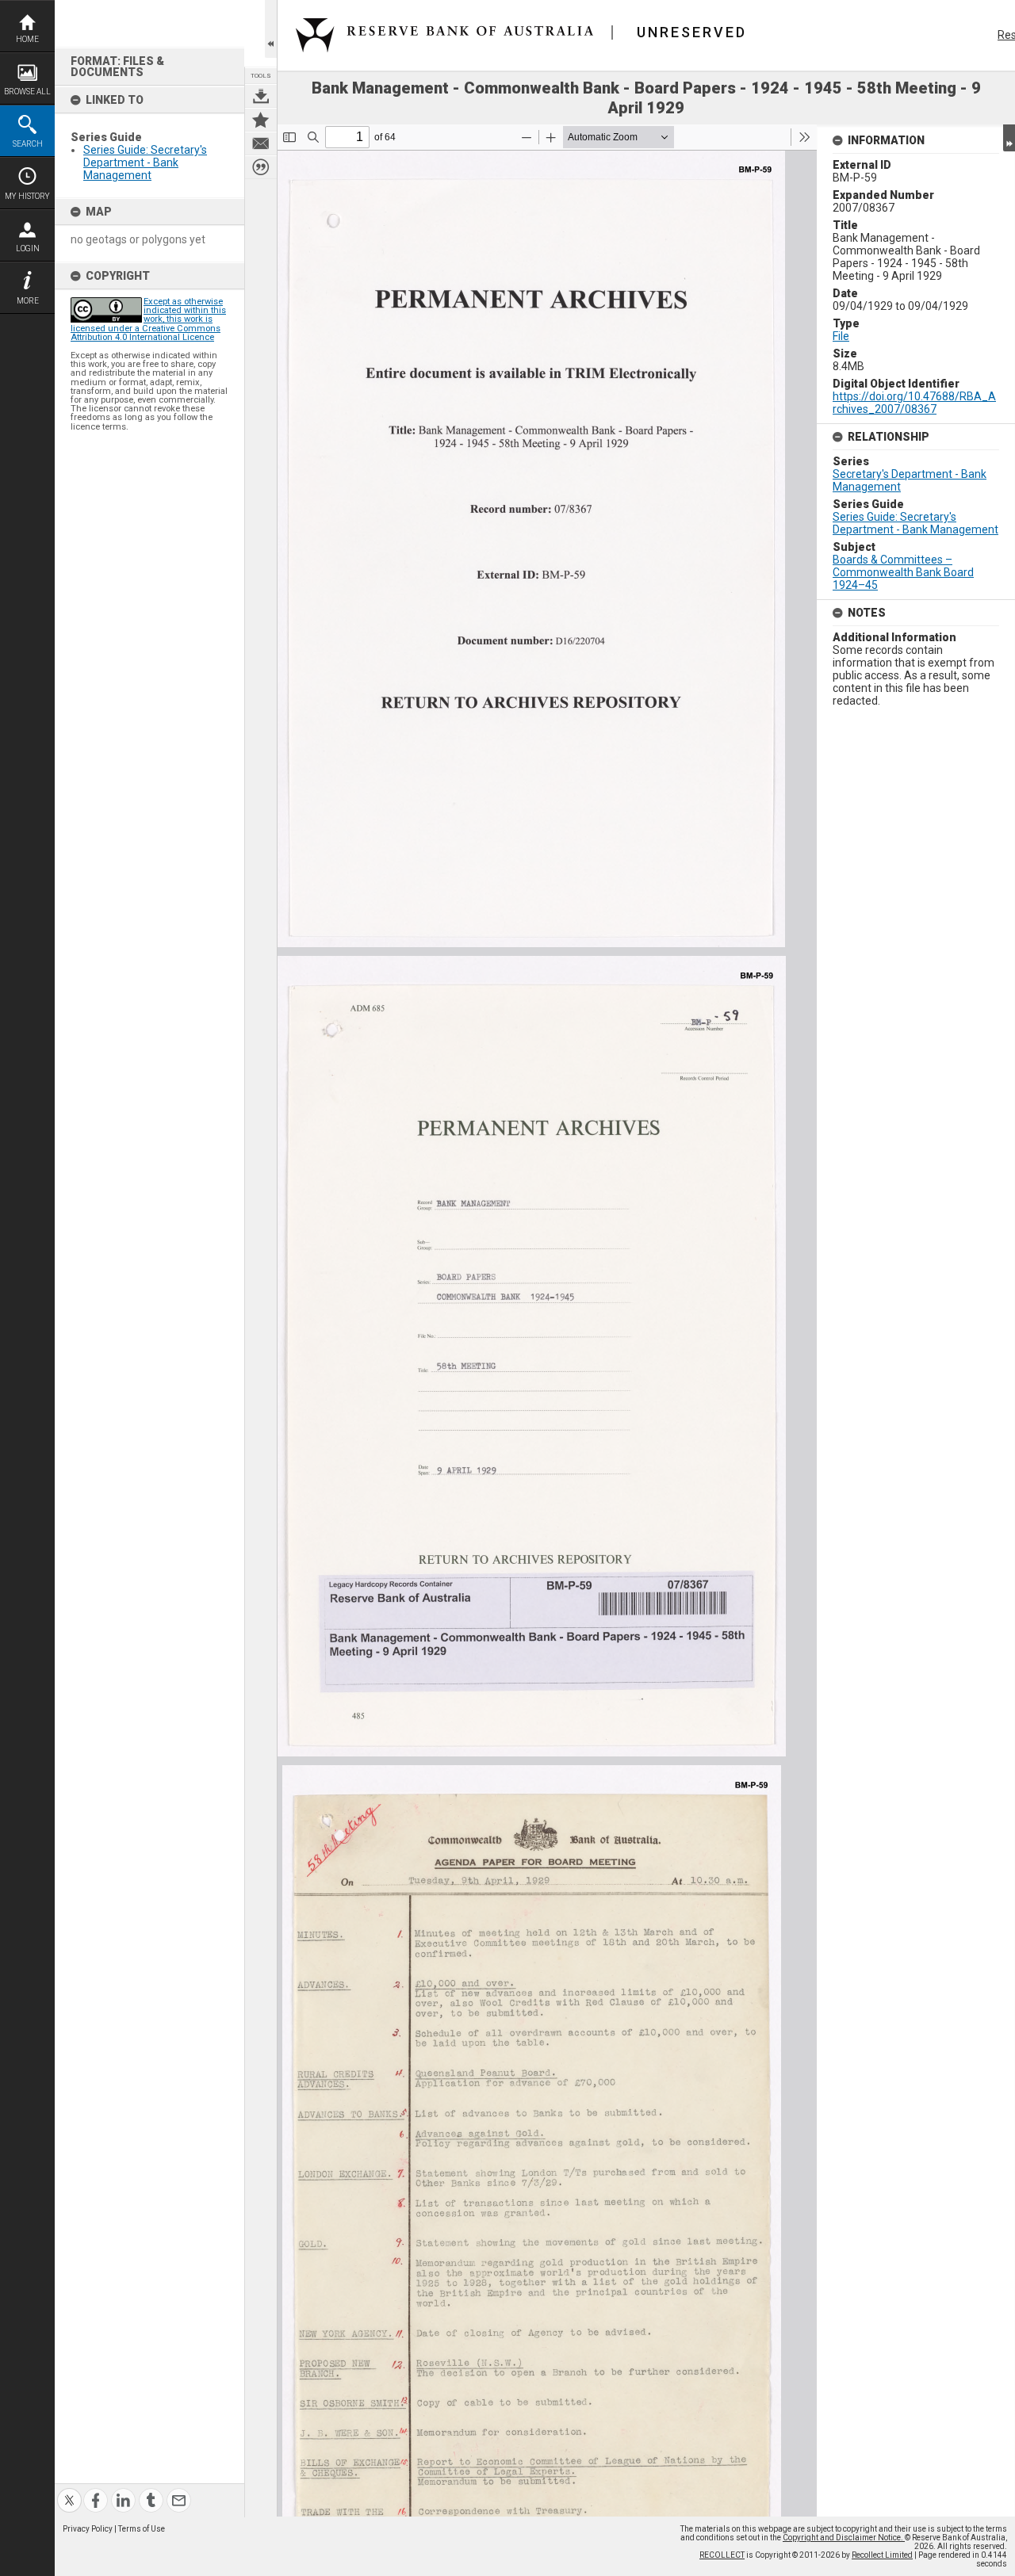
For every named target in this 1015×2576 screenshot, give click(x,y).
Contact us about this (261, 143)
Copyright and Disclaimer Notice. (844, 2538)
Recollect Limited (882, 2555)
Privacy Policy (88, 2529)
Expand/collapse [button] (1009, 138)
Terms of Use (142, 2529)
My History (27, 196)
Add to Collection (261, 120)
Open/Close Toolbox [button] (271, 29)
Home (27, 39)
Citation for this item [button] (261, 167)
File (841, 336)
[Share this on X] (69, 2491)
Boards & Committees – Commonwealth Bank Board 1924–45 (903, 572)
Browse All (27, 92)
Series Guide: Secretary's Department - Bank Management (145, 162)
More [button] (28, 301)
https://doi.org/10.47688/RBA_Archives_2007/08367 (914, 403)
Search (28, 144)
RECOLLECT (722, 2555)
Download (261, 96)
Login (28, 248)
